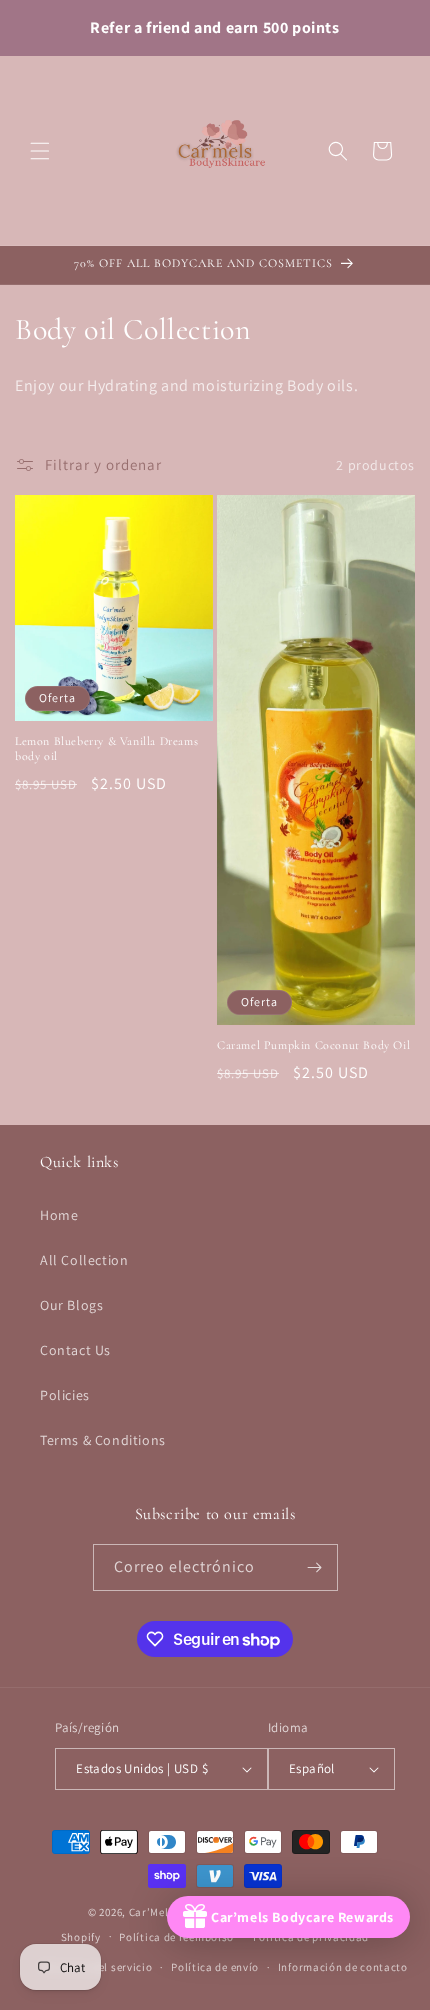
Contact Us (75, 1350)
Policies (65, 1395)
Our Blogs (71, 1305)
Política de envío (215, 1967)
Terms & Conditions (103, 1440)
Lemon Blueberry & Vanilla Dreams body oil (106, 749)
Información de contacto (343, 1967)
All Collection (84, 1260)
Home (59, 1215)
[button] (40, 151)
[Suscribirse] (315, 1567)
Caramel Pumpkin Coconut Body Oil (313, 1045)
